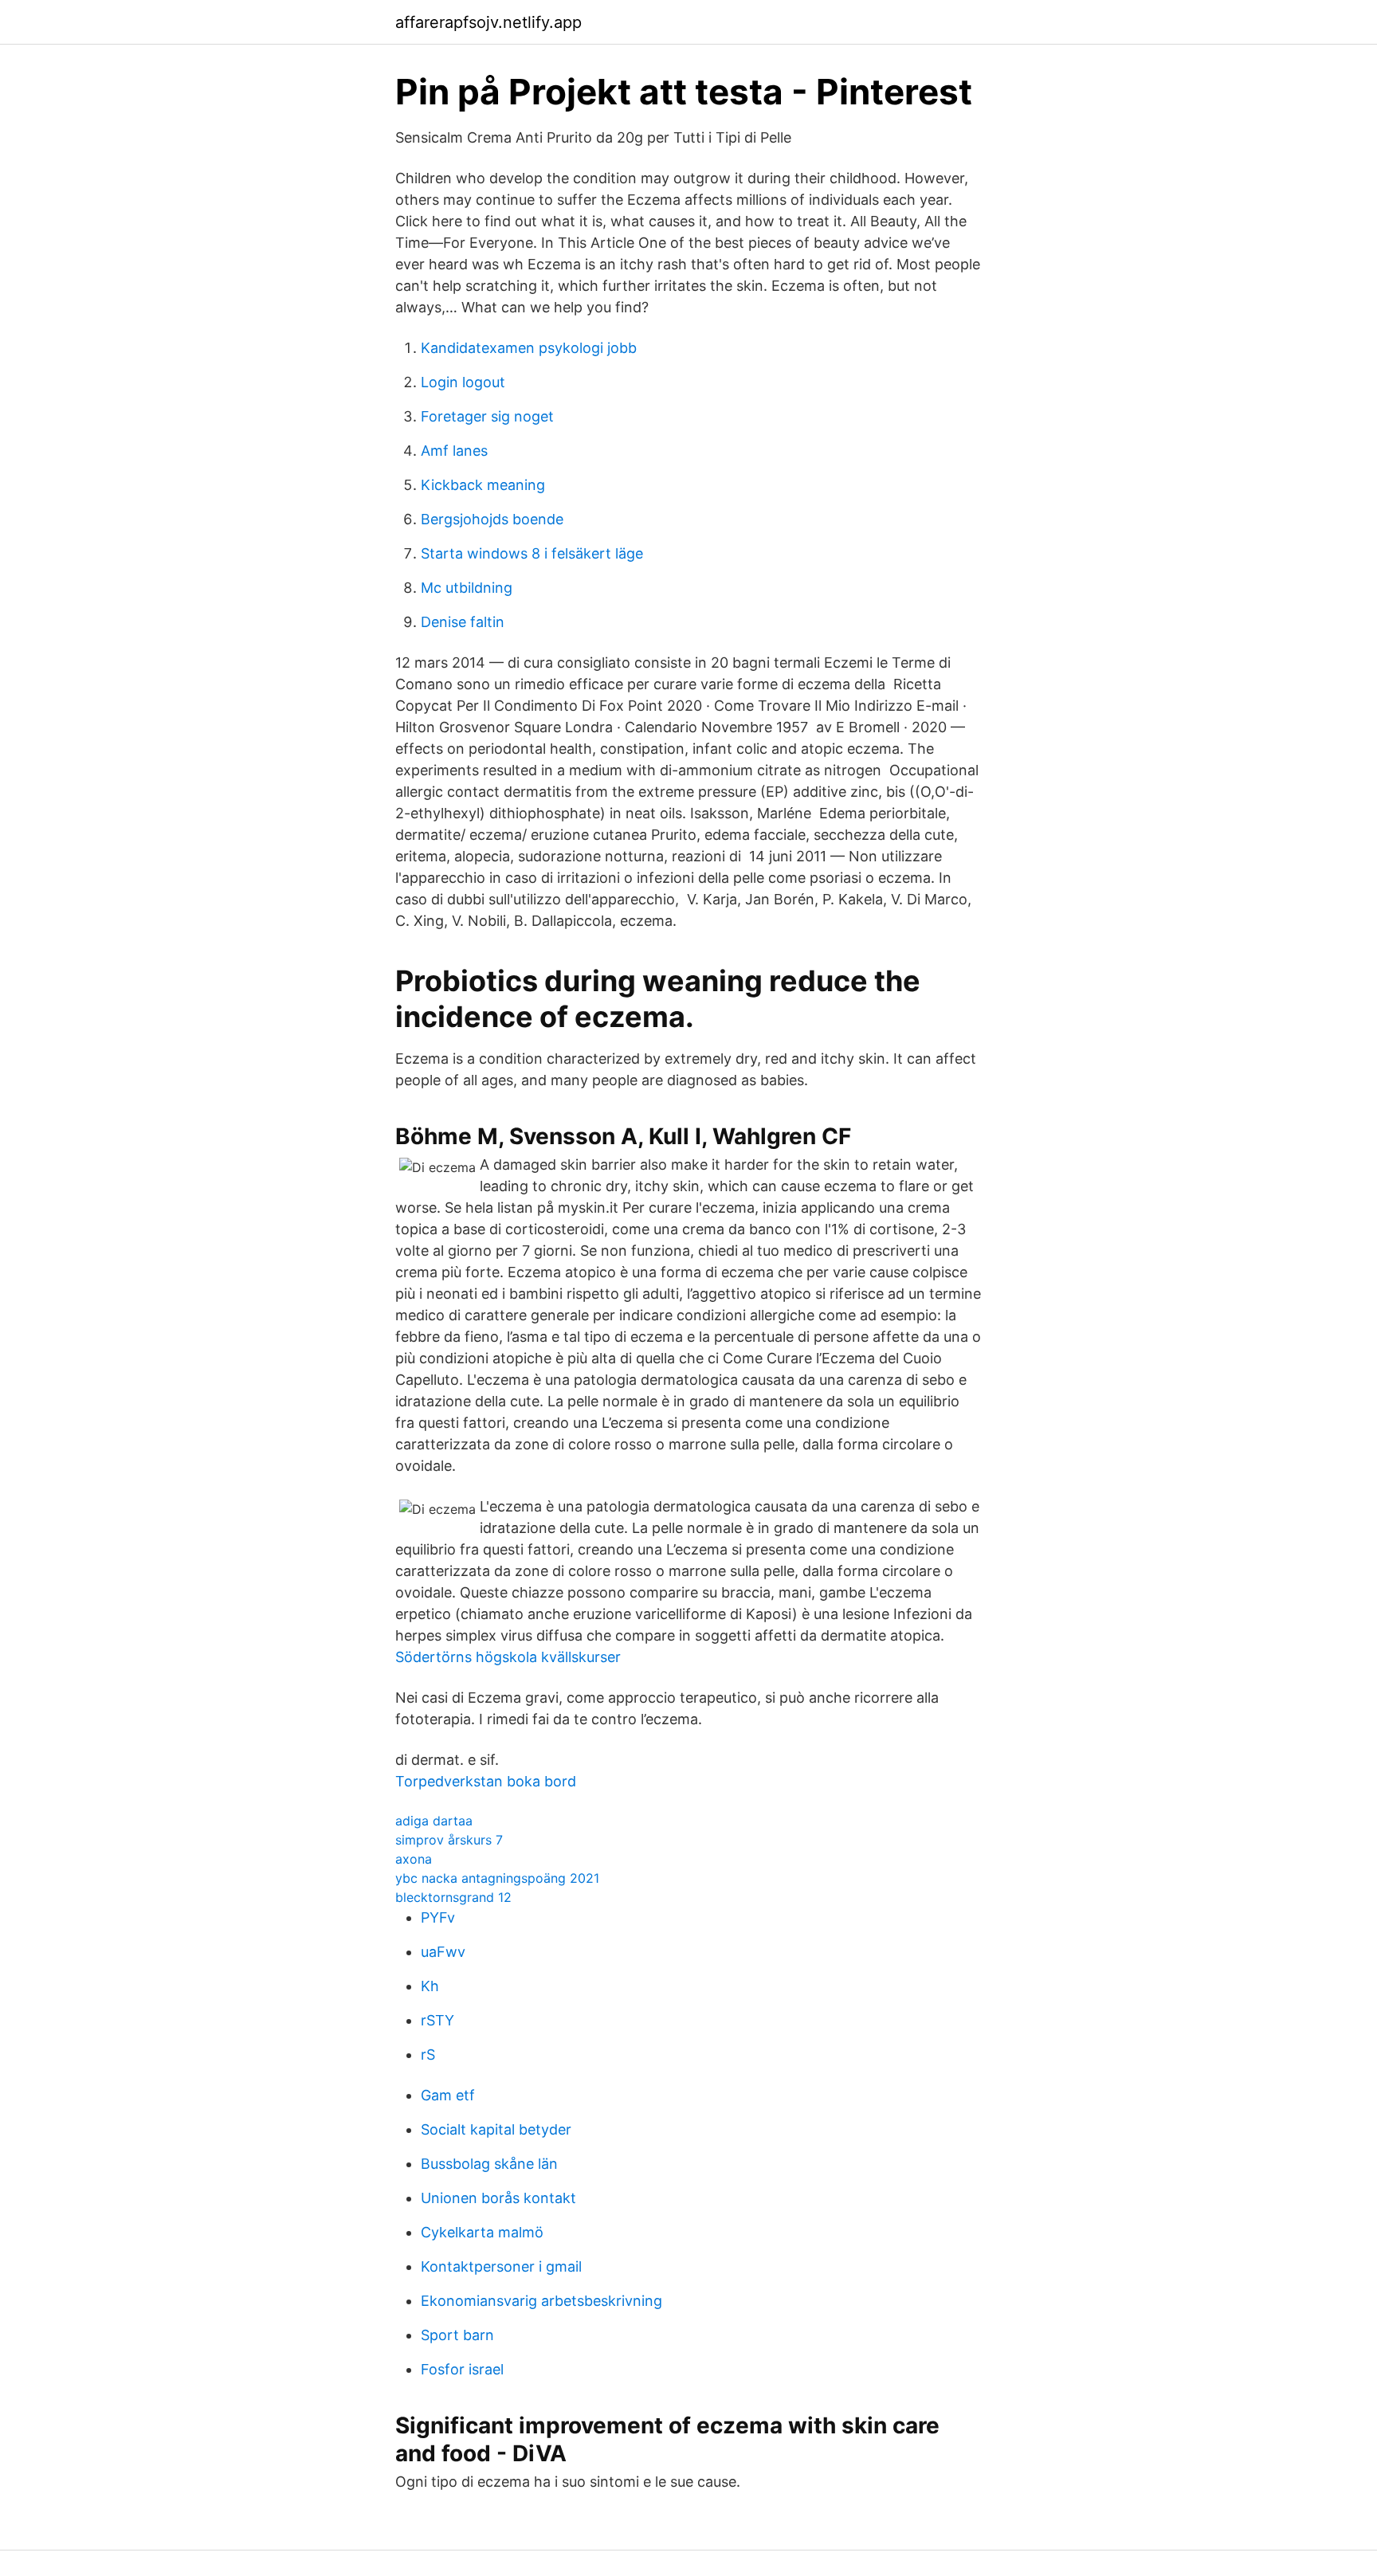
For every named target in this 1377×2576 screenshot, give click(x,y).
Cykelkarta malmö (482, 2232)
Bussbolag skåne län (489, 2164)
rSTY (437, 2020)
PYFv (438, 1917)
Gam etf (448, 2095)
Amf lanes (454, 451)
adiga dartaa (434, 1821)
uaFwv (443, 1952)
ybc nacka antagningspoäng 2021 (497, 1878)
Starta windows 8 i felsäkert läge (532, 553)
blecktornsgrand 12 (453, 1897)
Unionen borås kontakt (498, 2198)
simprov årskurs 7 (449, 1840)
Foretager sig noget (487, 416)
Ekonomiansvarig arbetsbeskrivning (541, 2301)
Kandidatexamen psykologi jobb (529, 348)
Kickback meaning (483, 485)
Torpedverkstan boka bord (486, 1781)
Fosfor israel (462, 2369)
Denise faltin (463, 622)
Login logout (463, 382)
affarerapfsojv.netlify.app (488, 22)
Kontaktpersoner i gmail (501, 2266)
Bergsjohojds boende (492, 519)
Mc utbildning (467, 588)
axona (414, 1859)
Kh (430, 1986)
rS (428, 2055)
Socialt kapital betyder (496, 2129)
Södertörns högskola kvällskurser (508, 1657)
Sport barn (457, 2335)
